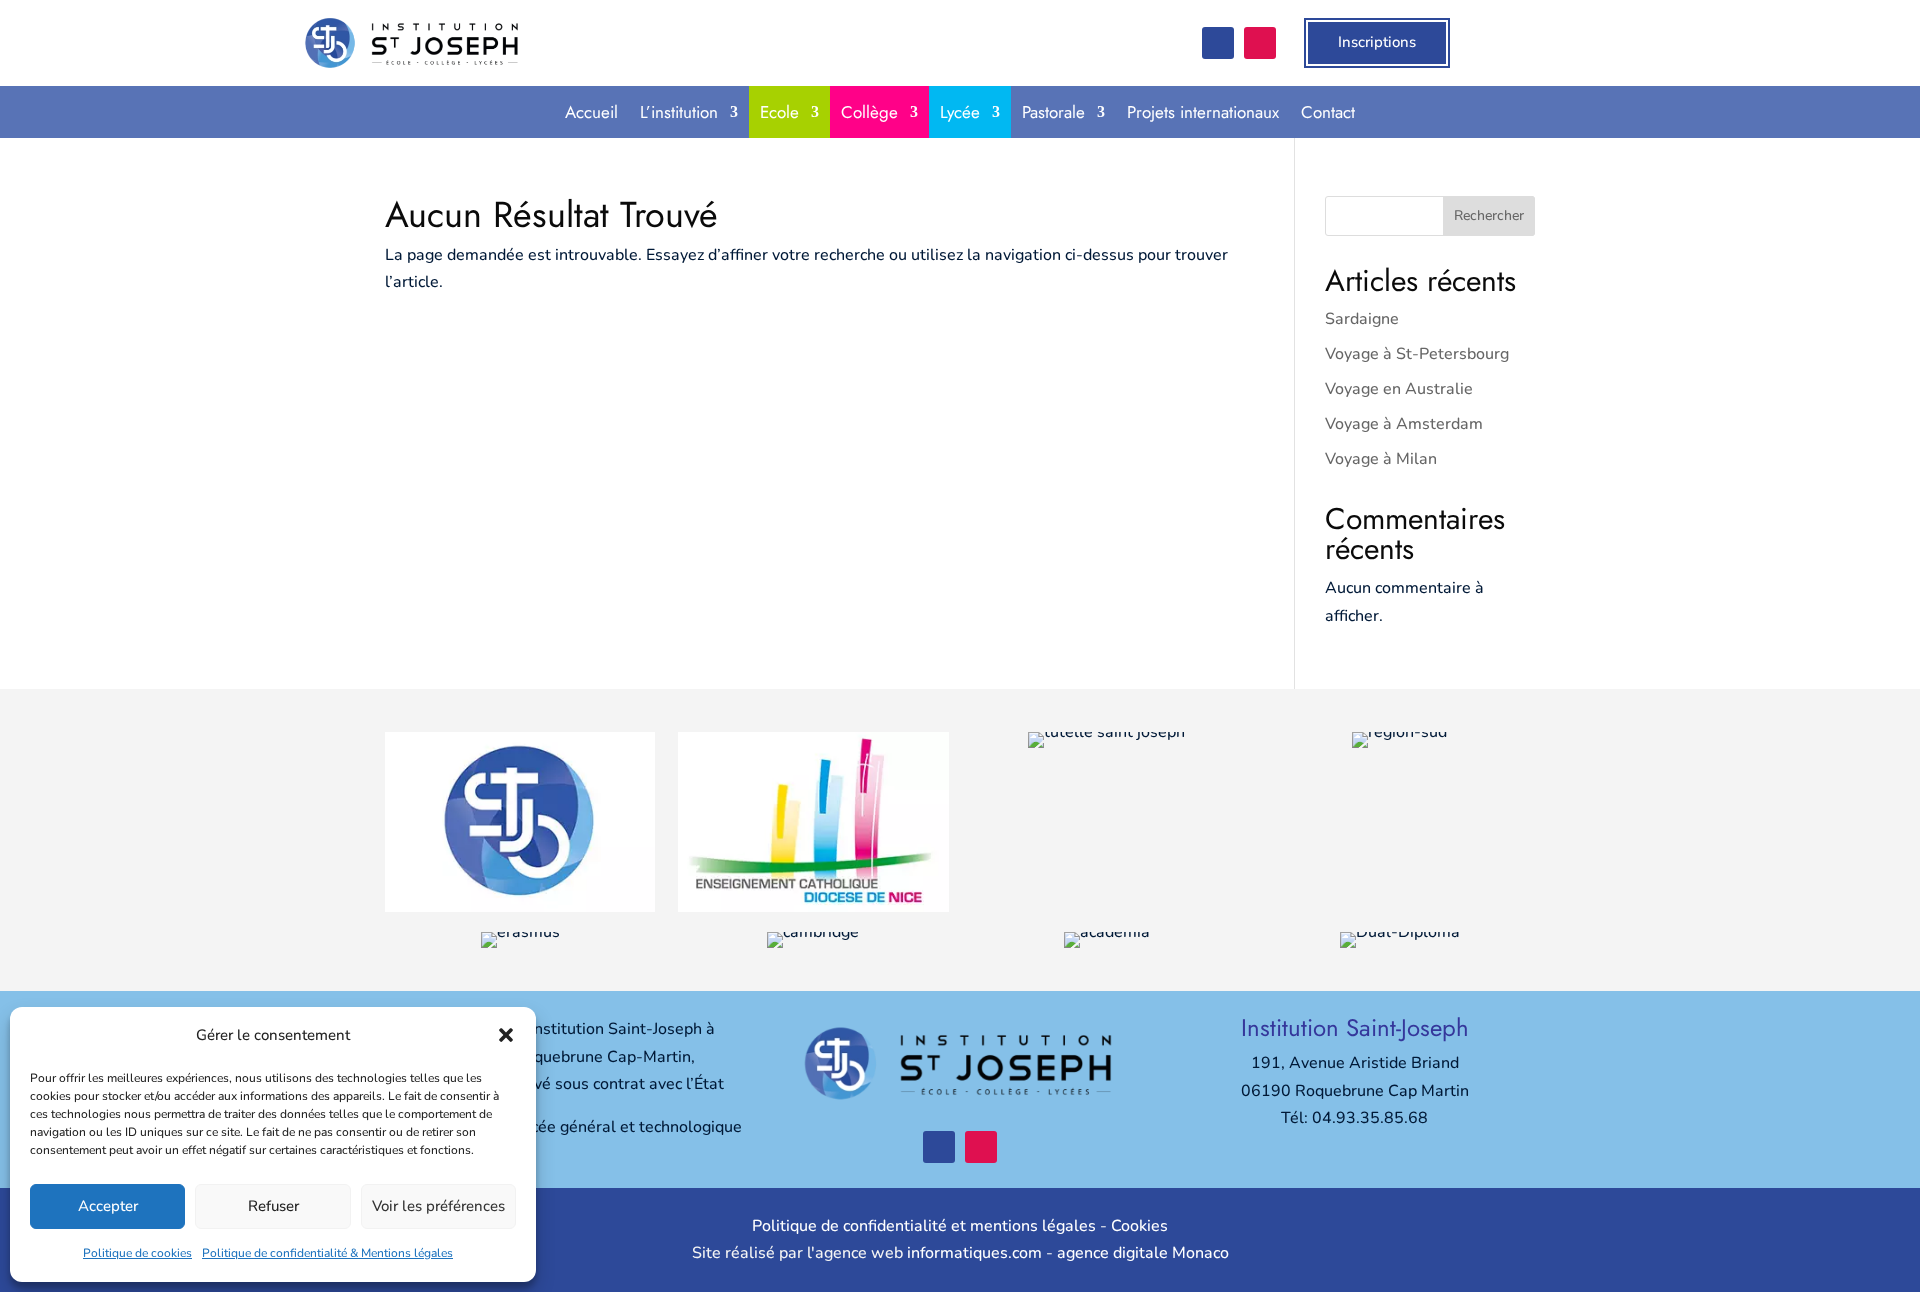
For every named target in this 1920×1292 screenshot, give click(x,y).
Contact (1328, 112)
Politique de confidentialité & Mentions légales (327, 1253)
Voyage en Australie (1399, 389)
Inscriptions (1377, 42)
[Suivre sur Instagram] (1260, 43)
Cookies (1139, 1226)
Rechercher (1489, 215)
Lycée (960, 112)
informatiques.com (974, 1253)
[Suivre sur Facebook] (1218, 43)
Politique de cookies (137, 1253)
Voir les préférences (438, 1206)
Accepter (108, 1206)
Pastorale (1053, 112)
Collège (869, 112)
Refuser (273, 1206)
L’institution (679, 112)
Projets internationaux (1203, 112)
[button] (506, 1035)
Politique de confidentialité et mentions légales (924, 1226)
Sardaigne (1362, 319)
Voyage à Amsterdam (1404, 424)
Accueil (591, 112)
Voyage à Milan (1381, 459)
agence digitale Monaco (1143, 1253)
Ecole (779, 112)
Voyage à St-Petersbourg (1417, 354)
